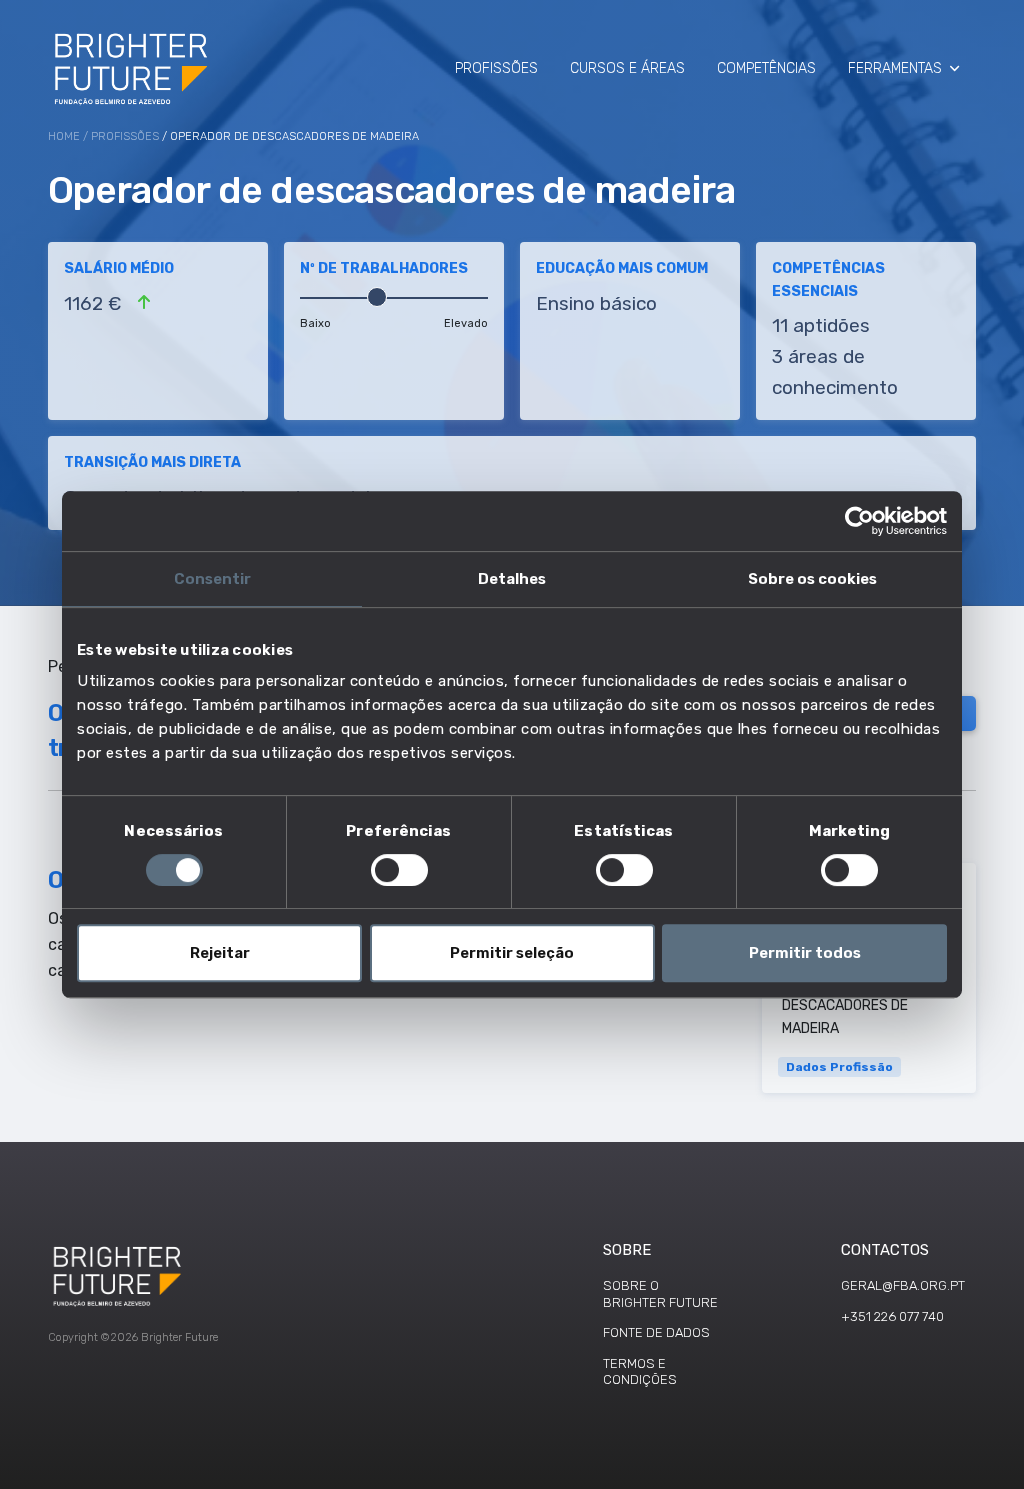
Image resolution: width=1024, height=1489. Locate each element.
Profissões (125, 136)
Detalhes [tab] (512, 579)
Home (64, 136)
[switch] (399, 870)
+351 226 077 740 (892, 1316)
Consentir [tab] (212, 579)
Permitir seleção (512, 953)
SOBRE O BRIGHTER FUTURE (660, 1294)
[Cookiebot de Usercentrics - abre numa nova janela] (859, 521)
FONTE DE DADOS (656, 1332)
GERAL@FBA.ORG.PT (903, 1285)
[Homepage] (132, 68)
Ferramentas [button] (895, 68)
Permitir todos (805, 953)
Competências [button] (766, 68)
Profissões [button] (496, 68)
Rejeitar (220, 953)
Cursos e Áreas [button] (627, 68)
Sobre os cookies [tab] (812, 579)
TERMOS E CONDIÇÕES (640, 1372)
